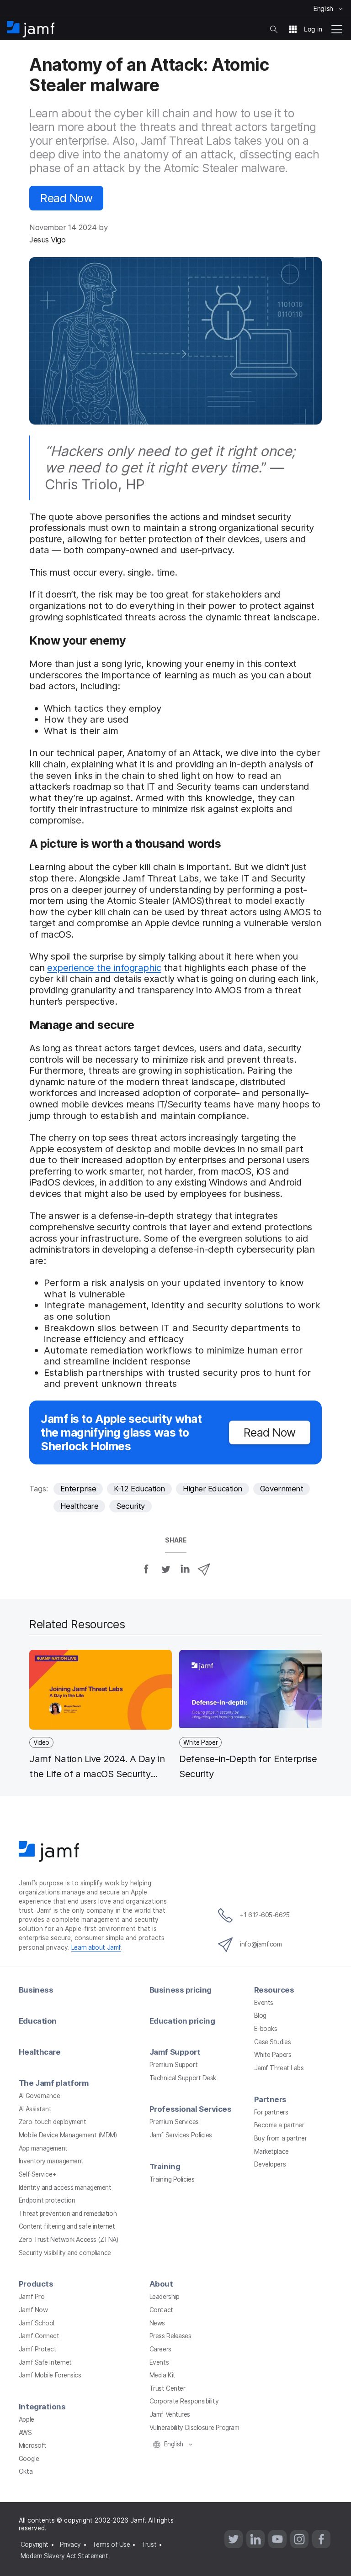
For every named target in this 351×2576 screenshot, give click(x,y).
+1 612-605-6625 (265, 1915)
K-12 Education (139, 1489)
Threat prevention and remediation (68, 2214)
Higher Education (213, 1489)
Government (282, 1489)
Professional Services (191, 2109)
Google (29, 2459)
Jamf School (37, 2323)
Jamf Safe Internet (45, 2362)
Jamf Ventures (170, 2414)
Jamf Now (33, 2310)
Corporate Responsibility (184, 2401)
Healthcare (80, 1506)
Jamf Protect (38, 2349)
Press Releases (170, 2336)
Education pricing (182, 2021)
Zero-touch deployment (53, 2122)
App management (43, 2148)
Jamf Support (175, 2052)
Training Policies (172, 2179)
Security (130, 1506)
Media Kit (162, 2375)
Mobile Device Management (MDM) (68, 2135)
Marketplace (271, 2151)
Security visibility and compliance (65, 2253)
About (161, 2284)
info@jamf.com (261, 1944)
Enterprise (78, 1489)
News (157, 2323)
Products (36, 2284)
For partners (271, 2112)
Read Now (66, 198)
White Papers (273, 2055)
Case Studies (273, 2042)
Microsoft (33, 2445)
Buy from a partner (281, 2138)
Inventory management (51, 2161)
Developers (270, 2164)
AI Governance (39, 2096)
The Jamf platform (53, 2083)
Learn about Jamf (96, 1947)
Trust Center (168, 2388)
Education (38, 2021)
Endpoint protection (47, 2200)
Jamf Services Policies (181, 2135)
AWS (25, 2433)
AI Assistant (35, 2109)
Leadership (165, 2297)
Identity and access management (65, 2188)
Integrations (42, 2407)
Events (264, 2003)
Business (36, 1990)
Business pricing (181, 1990)
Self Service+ (37, 2174)
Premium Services (174, 2122)
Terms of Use (111, 2545)
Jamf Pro (32, 2297)
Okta (26, 2471)
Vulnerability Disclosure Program (194, 2428)
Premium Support (173, 2065)
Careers (160, 2349)
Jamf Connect (39, 2336)
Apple (27, 2419)
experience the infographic (104, 968)
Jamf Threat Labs (279, 2068)
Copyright (35, 2545)
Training (165, 2167)
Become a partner (279, 2125)
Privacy (70, 2545)
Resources (274, 1990)
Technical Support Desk (183, 2078)
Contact (161, 2310)
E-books (266, 2029)
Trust (149, 2545)
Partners (270, 2099)
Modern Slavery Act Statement (64, 2556)
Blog (260, 2015)
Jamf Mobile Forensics (50, 2375)
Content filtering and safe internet (67, 2226)
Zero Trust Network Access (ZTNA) (69, 2240)
